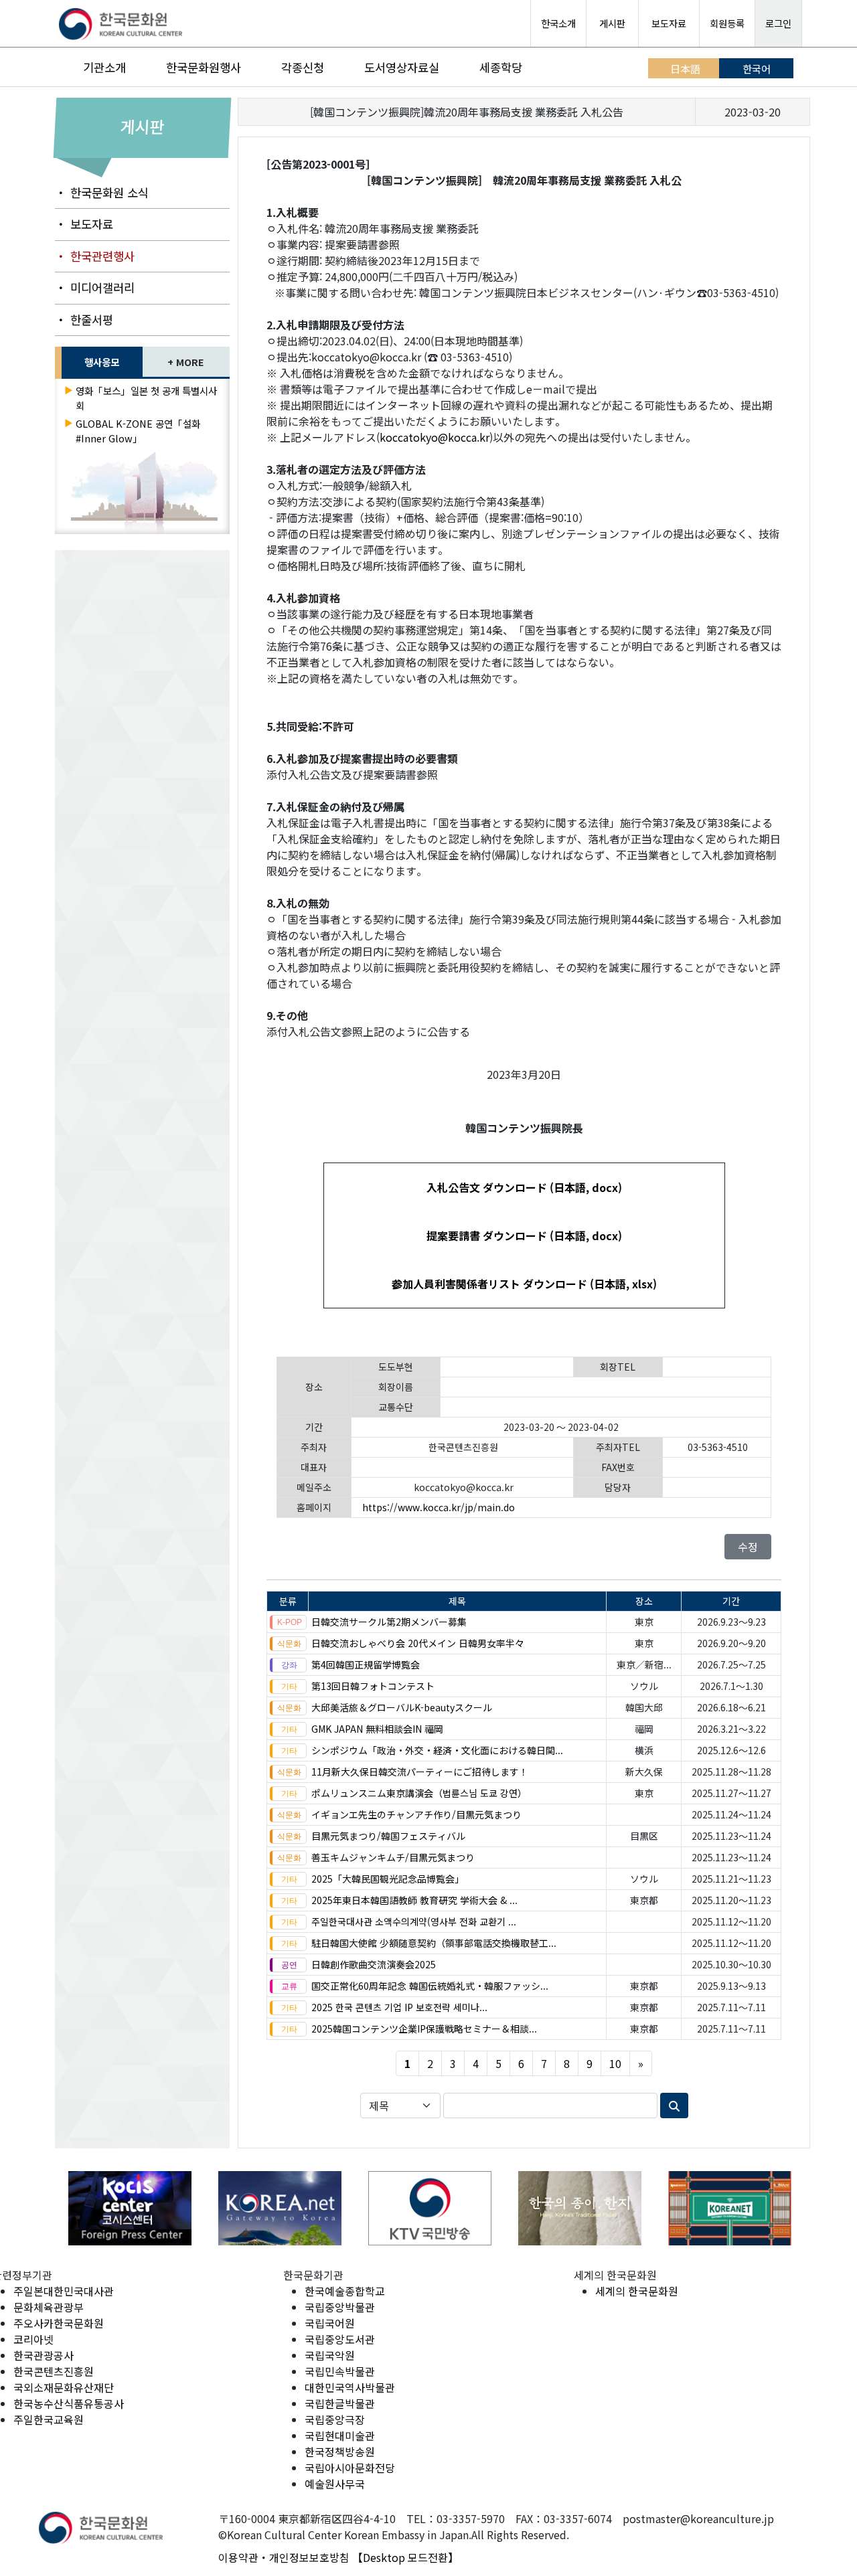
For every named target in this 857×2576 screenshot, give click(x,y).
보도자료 (669, 23)
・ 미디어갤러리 (95, 287)
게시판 (612, 23)
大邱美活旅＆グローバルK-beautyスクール (402, 1707)
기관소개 (104, 67)
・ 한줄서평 (84, 320)
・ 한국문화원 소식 (102, 192)
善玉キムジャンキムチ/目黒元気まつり (393, 1857)
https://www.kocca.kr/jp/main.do (439, 1507)
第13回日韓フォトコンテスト (373, 1686)
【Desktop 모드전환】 (405, 2557)
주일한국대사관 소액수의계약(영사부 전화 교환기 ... (414, 1921)
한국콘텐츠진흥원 (54, 2371)
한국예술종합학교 (345, 2291)
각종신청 (303, 67)
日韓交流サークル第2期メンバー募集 (389, 1622)
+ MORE (186, 362)
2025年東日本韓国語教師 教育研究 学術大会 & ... (414, 1900)
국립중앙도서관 (340, 2339)
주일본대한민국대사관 (64, 2291)
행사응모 (102, 362)
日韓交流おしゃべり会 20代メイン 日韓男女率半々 (418, 1643)
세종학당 (501, 67)
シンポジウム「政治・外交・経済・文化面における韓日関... (437, 1750)
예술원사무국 (335, 2484)
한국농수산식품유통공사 (69, 2403)
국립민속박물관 (340, 2371)
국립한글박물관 (340, 2403)
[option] (63, 2208)
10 (615, 2063)
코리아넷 (33, 2339)
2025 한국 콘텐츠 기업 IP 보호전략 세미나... (399, 2007)
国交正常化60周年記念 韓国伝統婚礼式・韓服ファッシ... (430, 1986)
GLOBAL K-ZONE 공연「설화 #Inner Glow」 (138, 431)
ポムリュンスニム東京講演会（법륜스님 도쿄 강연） (419, 1793)
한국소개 (558, 23)
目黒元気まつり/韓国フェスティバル (388, 1836)
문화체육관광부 (49, 2307)
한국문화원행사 (204, 67)
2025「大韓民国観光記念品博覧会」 (388, 1879)
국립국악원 (330, 2355)
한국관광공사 (44, 2355)
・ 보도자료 (84, 224)
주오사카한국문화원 (59, 2323)
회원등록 (727, 23)
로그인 (778, 23)
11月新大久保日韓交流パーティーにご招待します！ (420, 1772)
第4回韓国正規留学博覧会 (366, 1664)
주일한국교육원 (49, 2419)
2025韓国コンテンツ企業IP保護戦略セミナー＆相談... (424, 2029)
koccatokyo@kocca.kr (435, 437)
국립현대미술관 (340, 2435)
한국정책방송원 (340, 2452)
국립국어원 (330, 2323)
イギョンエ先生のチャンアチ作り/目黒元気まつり (416, 1814)
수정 (748, 1547)
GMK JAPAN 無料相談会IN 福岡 (377, 1729)
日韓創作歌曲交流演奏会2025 (374, 1964)
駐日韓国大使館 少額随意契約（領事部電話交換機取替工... (434, 1943)
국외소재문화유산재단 (64, 2387)
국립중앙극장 (335, 2419)
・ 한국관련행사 (95, 256)
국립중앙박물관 (340, 2307)
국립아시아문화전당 (350, 2468)
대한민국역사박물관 (350, 2387)
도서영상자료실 (402, 67)
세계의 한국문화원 (637, 2291)
